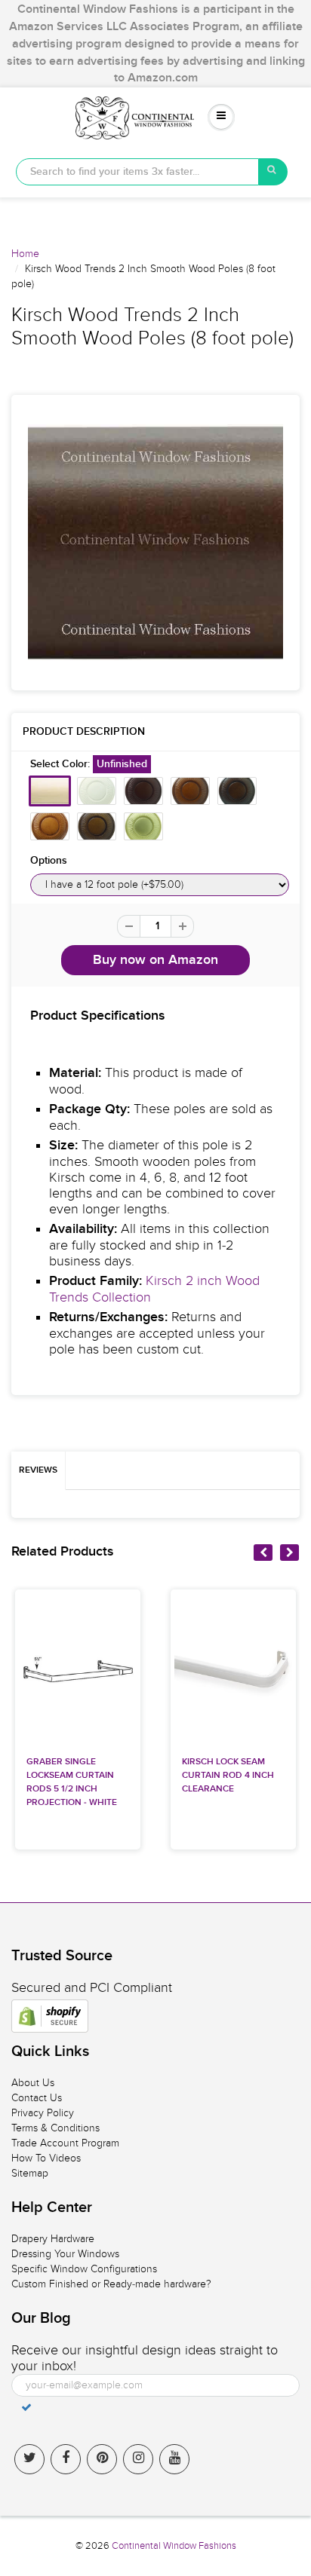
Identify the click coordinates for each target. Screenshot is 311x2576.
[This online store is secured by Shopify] (50, 2016)
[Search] (273, 172)
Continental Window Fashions (174, 2546)
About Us (33, 2083)
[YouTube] (174, 2459)
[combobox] (137, 172)
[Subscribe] (26, 2407)
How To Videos (46, 2158)
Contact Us (37, 2098)
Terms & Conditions (55, 2128)
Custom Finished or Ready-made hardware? (111, 2284)
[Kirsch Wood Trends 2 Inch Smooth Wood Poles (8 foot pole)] (155, 543)
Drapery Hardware (53, 2239)
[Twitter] (29, 2459)
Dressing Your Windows (65, 2254)
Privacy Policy (43, 2113)
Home (25, 254)
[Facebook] (66, 2459)
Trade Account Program (65, 2143)
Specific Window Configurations (84, 2269)
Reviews (38, 1470)
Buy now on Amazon (155, 960)
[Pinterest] (102, 2459)
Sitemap (30, 2173)
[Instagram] (138, 2459)
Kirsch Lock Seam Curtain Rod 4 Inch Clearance (228, 1776)
